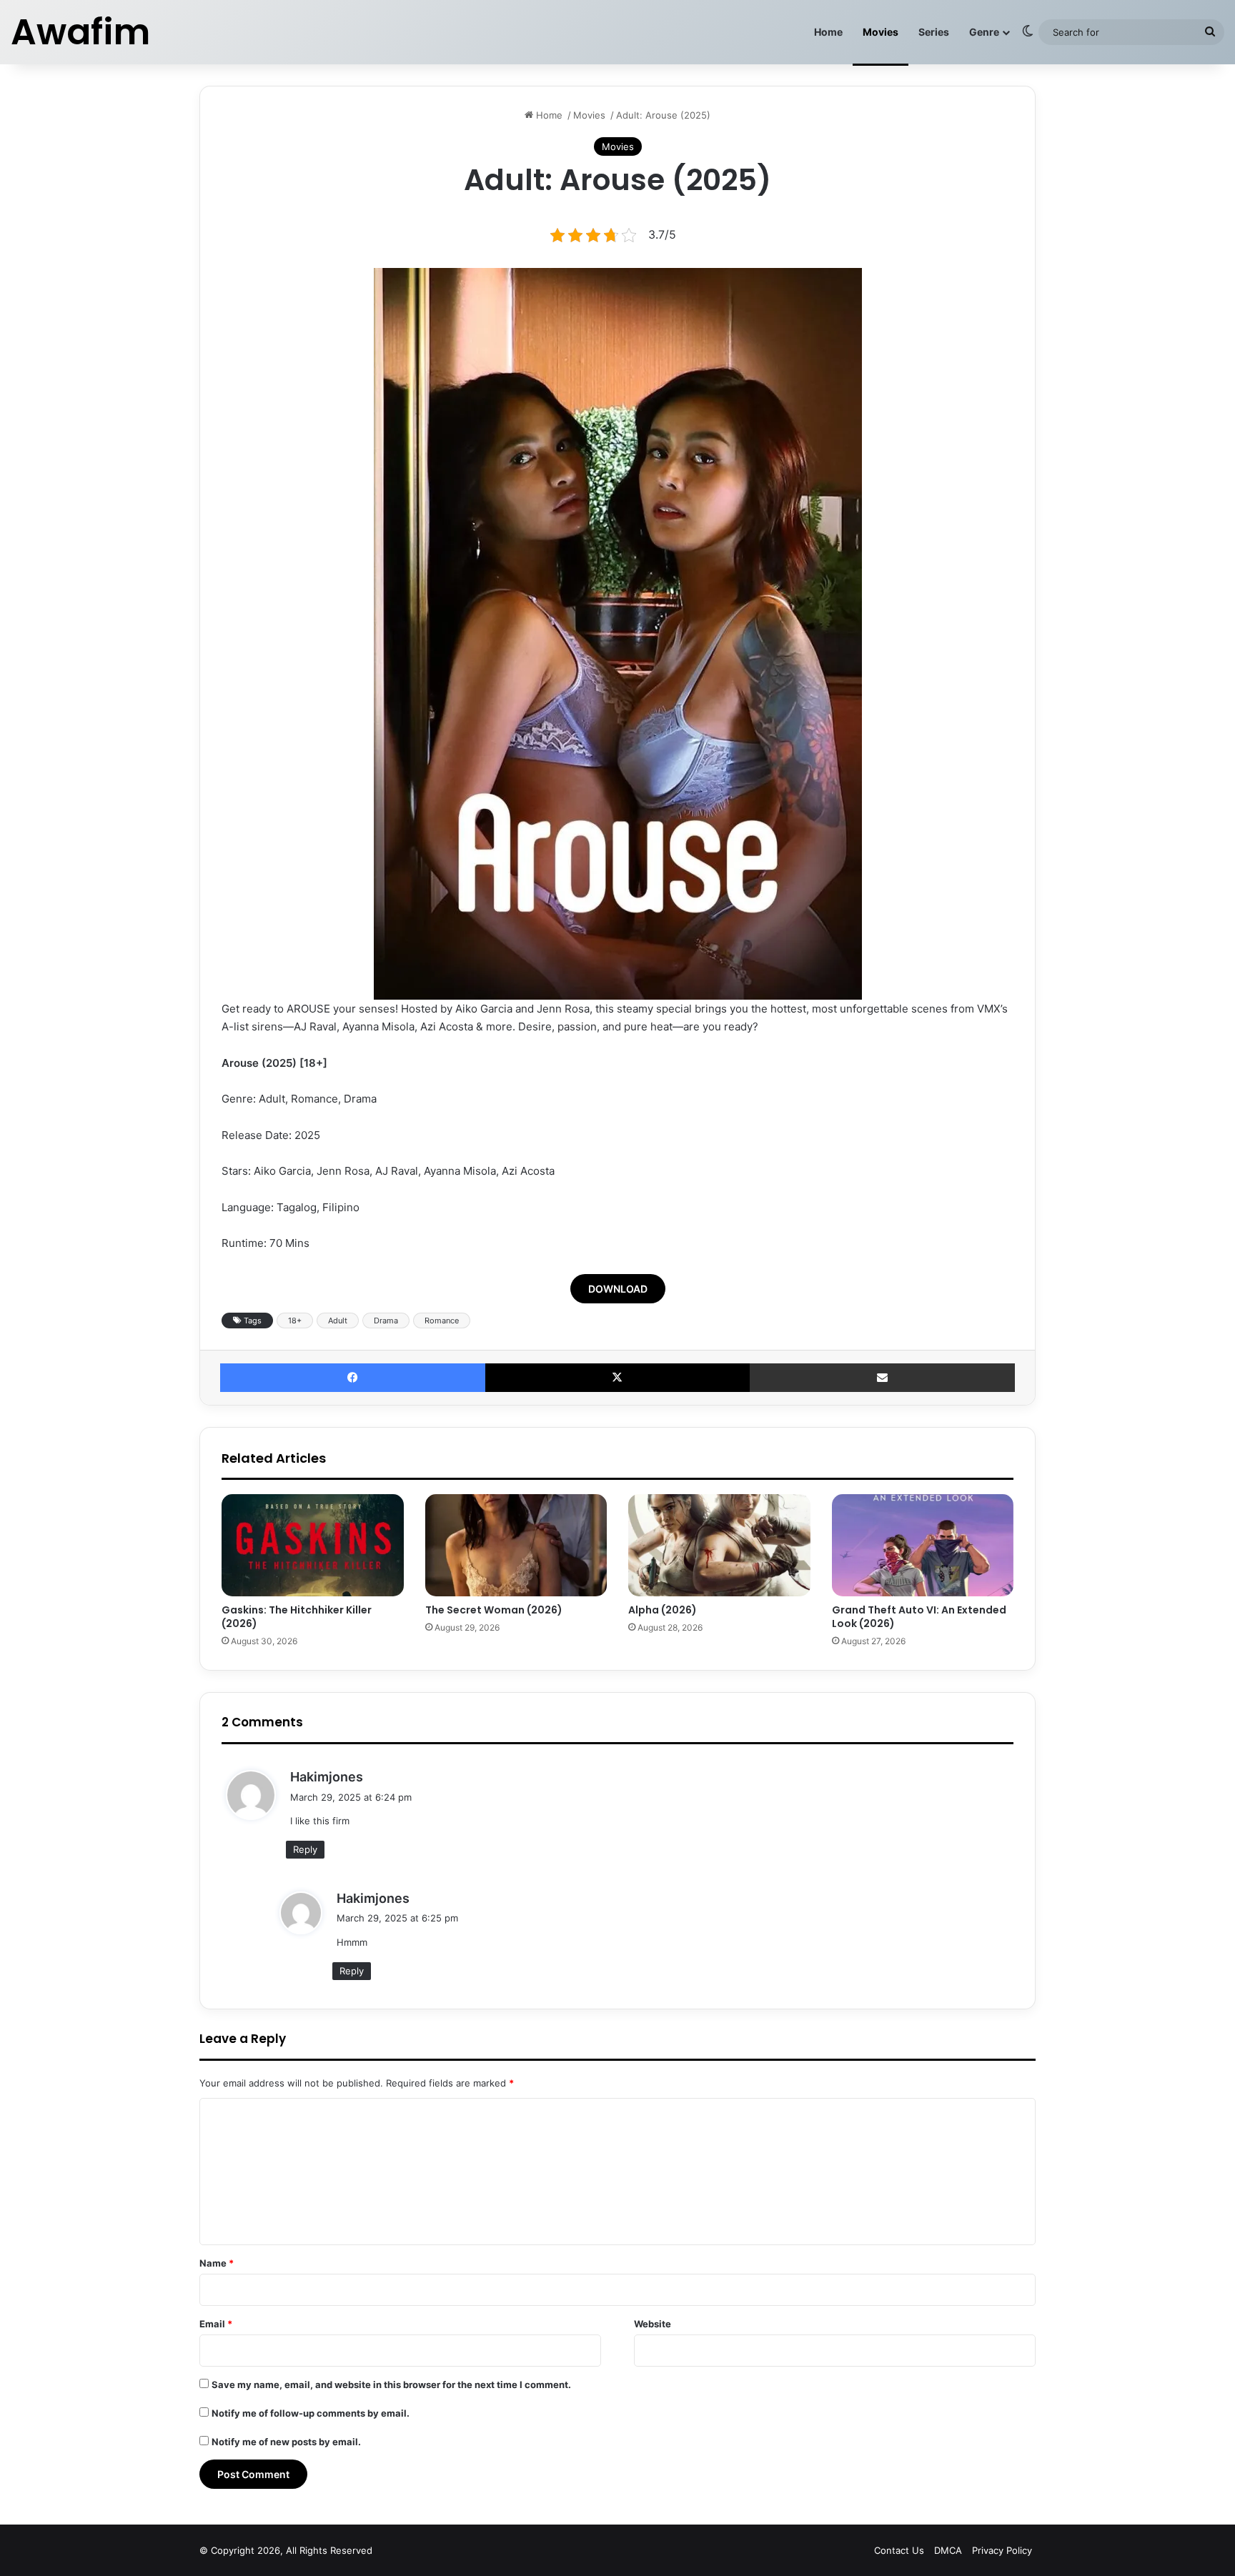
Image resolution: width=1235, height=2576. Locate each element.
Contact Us (899, 2550)
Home (828, 32)
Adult (338, 1321)
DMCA (948, 2550)
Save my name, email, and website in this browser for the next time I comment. (391, 2384)
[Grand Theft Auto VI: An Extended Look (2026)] (923, 1546)
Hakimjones (327, 1777)
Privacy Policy (1002, 2550)
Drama (386, 1321)
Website (653, 2324)
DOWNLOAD (618, 1289)
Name (217, 2263)
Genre (984, 32)
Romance (442, 1321)
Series (934, 32)
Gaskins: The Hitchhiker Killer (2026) (297, 1617)
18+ (295, 1321)
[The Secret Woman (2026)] (516, 1546)
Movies (881, 32)
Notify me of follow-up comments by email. (311, 2413)
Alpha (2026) (663, 1610)
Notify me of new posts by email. (286, 2442)
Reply (305, 1849)
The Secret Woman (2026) (494, 1610)
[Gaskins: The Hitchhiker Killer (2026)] (313, 1546)
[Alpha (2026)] (719, 1546)
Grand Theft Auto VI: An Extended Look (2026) (919, 1617)
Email (216, 2324)
